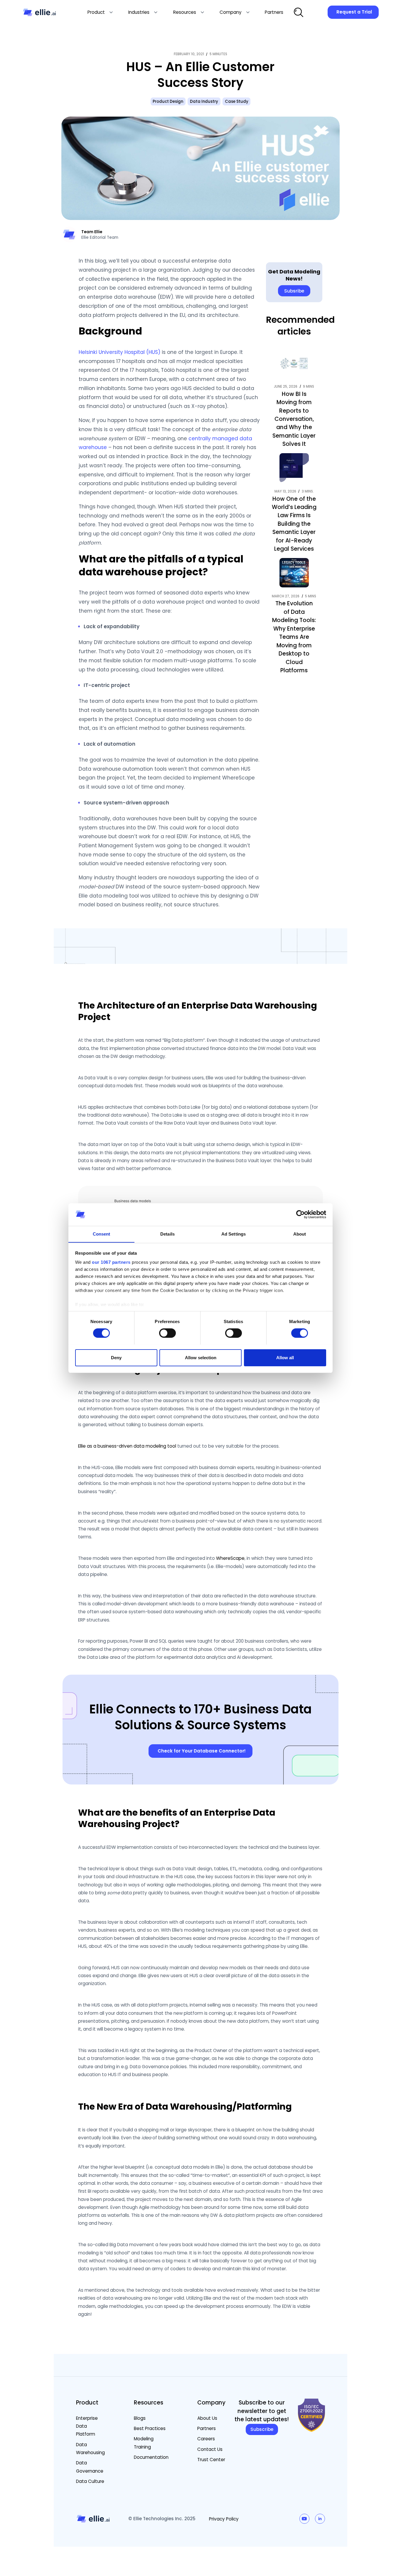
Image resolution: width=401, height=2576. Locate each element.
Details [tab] (167, 1234)
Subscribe (262, 2429)
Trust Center (211, 2460)
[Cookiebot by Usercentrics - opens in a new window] (300, 1214)
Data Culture (90, 2481)
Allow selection (201, 1357)
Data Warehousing (90, 2449)
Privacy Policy (224, 2519)
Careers (206, 2439)
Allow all (285, 1357)
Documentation (151, 2457)
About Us (207, 2418)
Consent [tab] (102, 1234)
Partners (207, 2428)
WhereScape (230, 1558)
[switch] (167, 1333)
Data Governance (90, 2467)
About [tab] (300, 1234)
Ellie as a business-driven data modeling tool (127, 1446)
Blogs (140, 2418)
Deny (116, 1357)
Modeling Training (144, 2443)
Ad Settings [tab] (234, 1234)
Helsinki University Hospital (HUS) (119, 352)
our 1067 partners (111, 1262)
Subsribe (294, 291)
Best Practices (150, 2428)
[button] (100, 12)
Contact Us (210, 2449)
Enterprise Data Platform (87, 2426)
